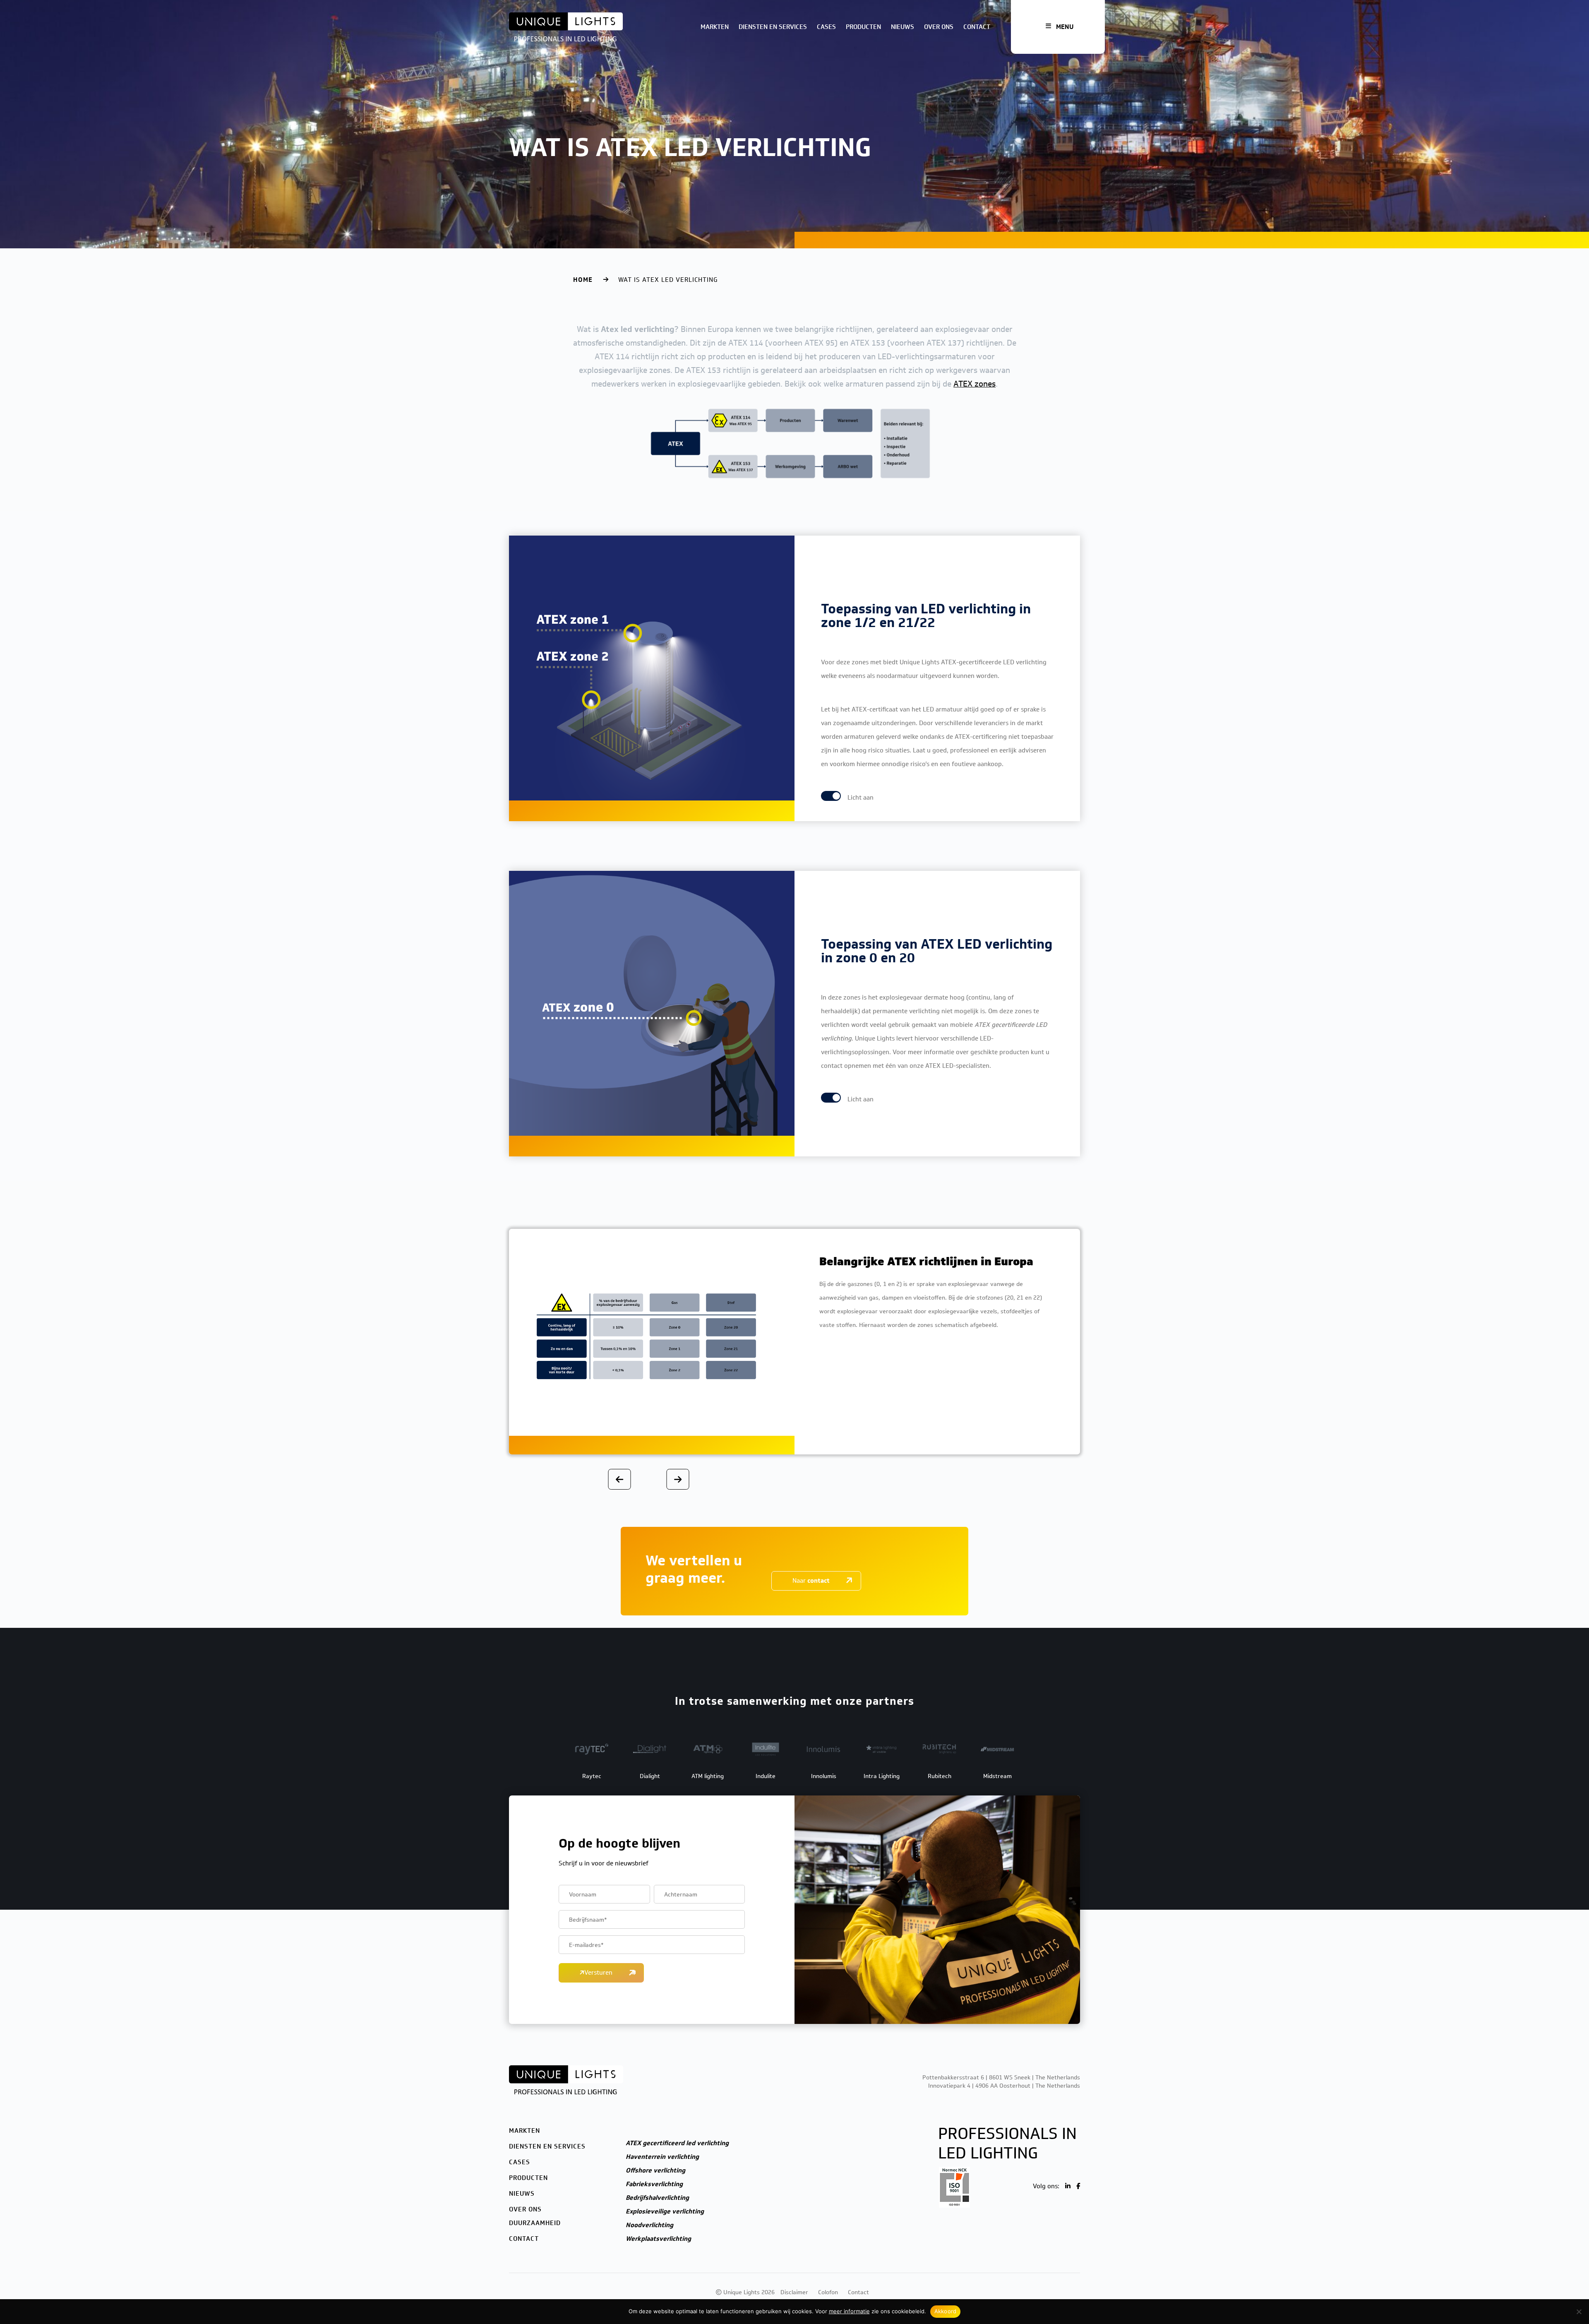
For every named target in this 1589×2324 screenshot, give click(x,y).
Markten (715, 27)
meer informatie (849, 2311)
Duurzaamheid (535, 2223)
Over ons (939, 27)
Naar (811, 1581)
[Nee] (1579, 2312)
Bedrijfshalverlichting (657, 2198)
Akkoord (946, 2311)
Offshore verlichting (655, 2170)
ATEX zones (975, 384)
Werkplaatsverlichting (658, 2239)
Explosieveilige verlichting (665, 2211)
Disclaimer (794, 2292)
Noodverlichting (649, 2225)
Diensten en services (773, 27)
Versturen (598, 1973)
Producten (863, 27)
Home (583, 280)
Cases (826, 27)
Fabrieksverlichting (654, 2184)
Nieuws (903, 27)
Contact (977, 27)
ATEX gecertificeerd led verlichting (677, 2143)
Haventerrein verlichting (662, 2157)
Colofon (828, 2292)
